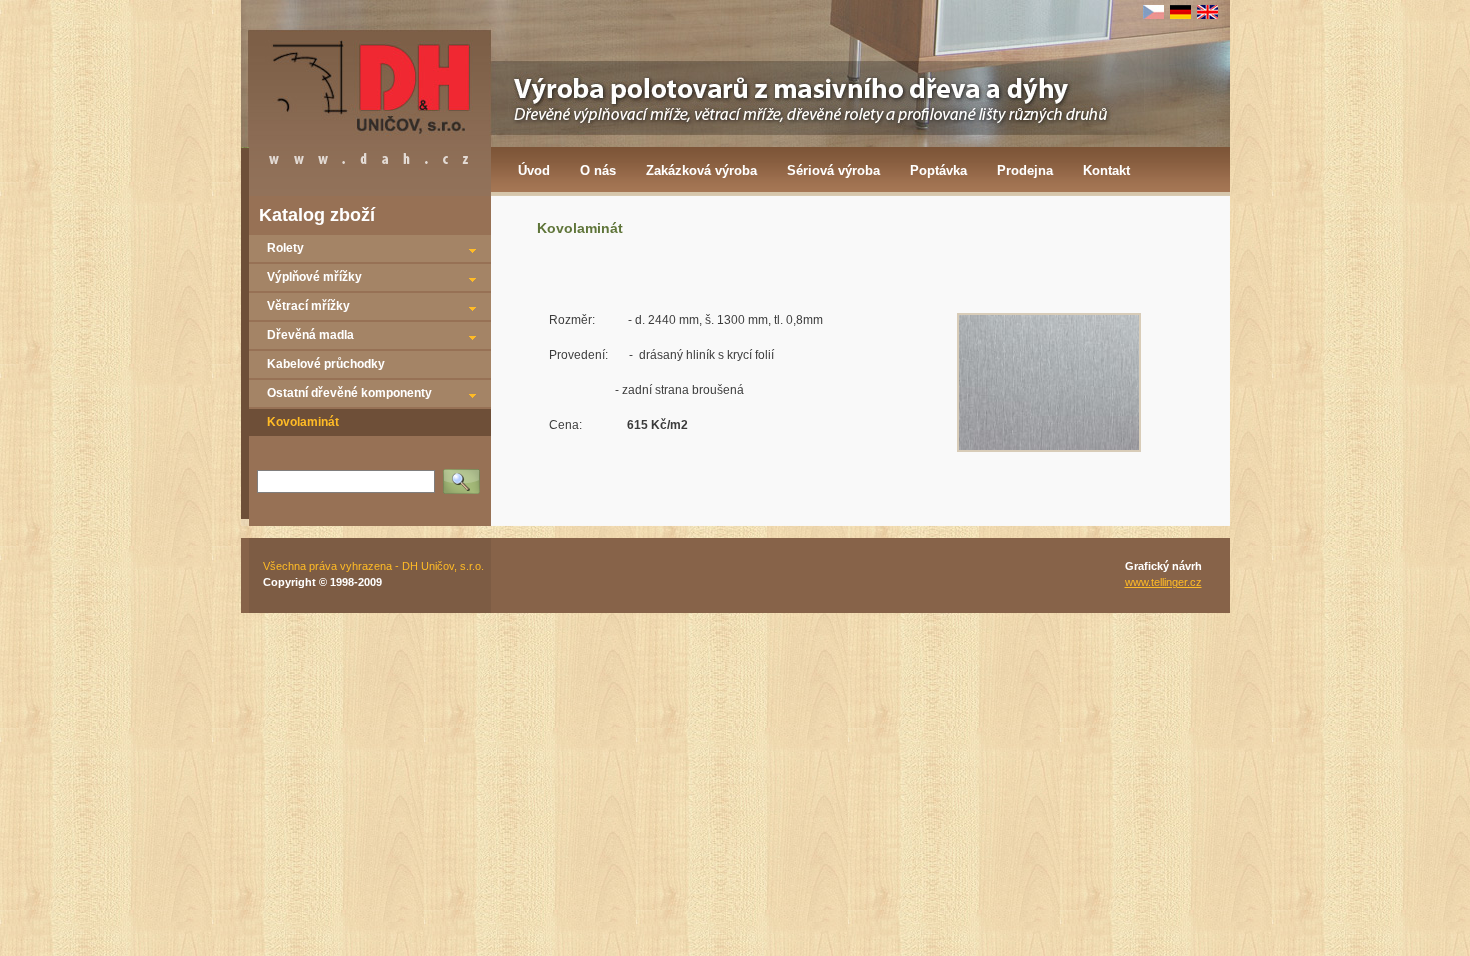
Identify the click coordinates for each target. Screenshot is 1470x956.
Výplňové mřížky (314, 277)
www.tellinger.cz (1163, 582)
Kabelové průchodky (326, 364)
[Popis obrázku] (1049, 448)
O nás (598, 170)
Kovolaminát (303, 422)
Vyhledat (466, 475)
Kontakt (1106, 170)
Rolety (285, 248)
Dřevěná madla (310, 335)
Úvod (534, 170)
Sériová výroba (833, 170)
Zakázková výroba (701, 170)
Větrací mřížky (308, 306)
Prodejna (1025, 170)
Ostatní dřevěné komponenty (349, 393)
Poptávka (938, 170)
